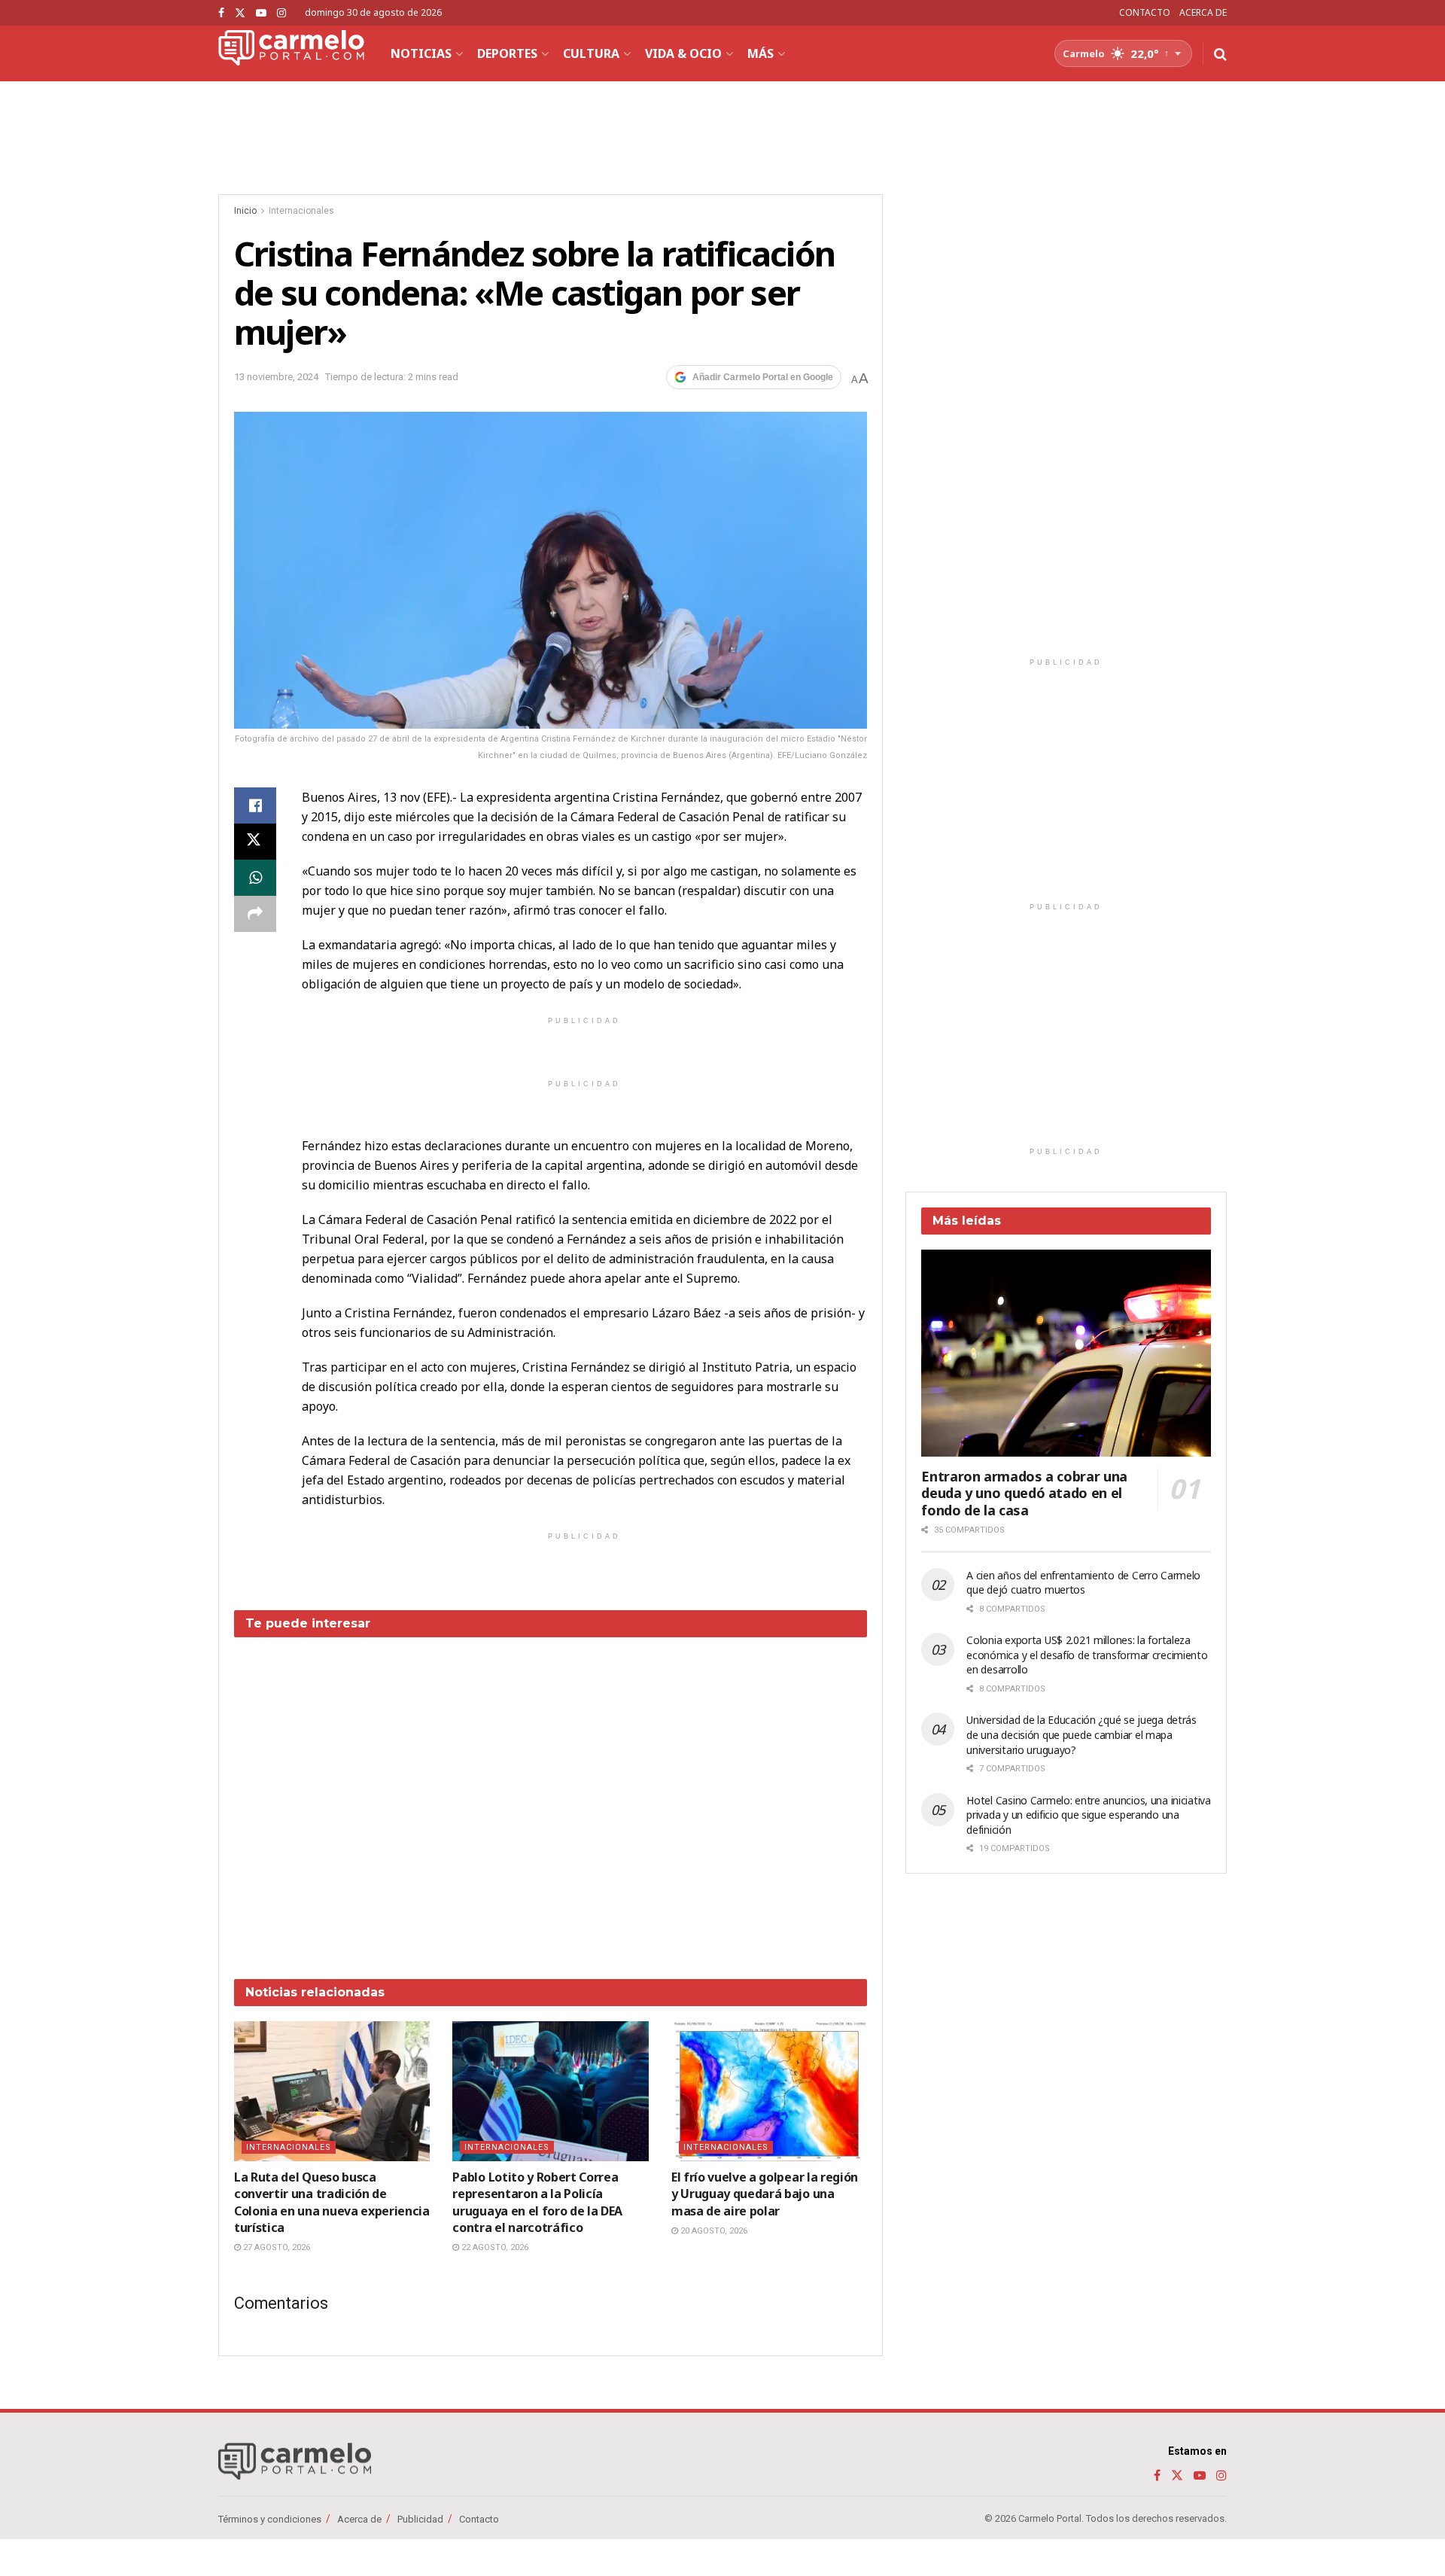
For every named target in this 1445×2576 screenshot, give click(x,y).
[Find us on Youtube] (261, 13)
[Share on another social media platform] (255, 914)
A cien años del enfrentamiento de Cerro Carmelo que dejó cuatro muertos (1083, 1583)
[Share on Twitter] (255, 842)
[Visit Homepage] (291, 53)
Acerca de (359, 2519)
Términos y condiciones (270, 2519)
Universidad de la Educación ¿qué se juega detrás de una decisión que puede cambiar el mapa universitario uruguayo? (1081, 1734)
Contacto (479, 2519)
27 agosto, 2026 (275, 2247)
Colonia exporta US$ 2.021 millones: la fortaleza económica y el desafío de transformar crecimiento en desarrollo (1087, 1655)
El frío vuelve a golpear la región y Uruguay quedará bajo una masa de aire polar (765, 2194)
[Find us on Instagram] (281, 13)
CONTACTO (1145, 12)
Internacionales (301, 211)
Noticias (421, 53)
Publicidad (420, 2519)
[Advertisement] (551, 1797)
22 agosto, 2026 (494, 2247)
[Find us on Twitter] (240, 13)
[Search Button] (1220, 53)
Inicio (245, 211)
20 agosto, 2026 (713, 2231)
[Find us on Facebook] (221, 13)
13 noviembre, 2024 (276, 377)
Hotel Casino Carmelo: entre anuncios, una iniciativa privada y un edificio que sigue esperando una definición (1088, 1815)
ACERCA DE (1203, 12)
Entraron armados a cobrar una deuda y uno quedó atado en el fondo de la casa (1024, 1493)
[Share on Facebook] (255, 805)
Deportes (507, 53)
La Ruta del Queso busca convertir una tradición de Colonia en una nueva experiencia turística (332, 2202)
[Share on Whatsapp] (255, 878)
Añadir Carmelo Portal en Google (763, 377)
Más (761, 53)
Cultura (591, 53)
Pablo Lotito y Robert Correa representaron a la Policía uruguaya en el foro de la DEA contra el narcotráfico (537, 2202)
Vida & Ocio (683, 53)
